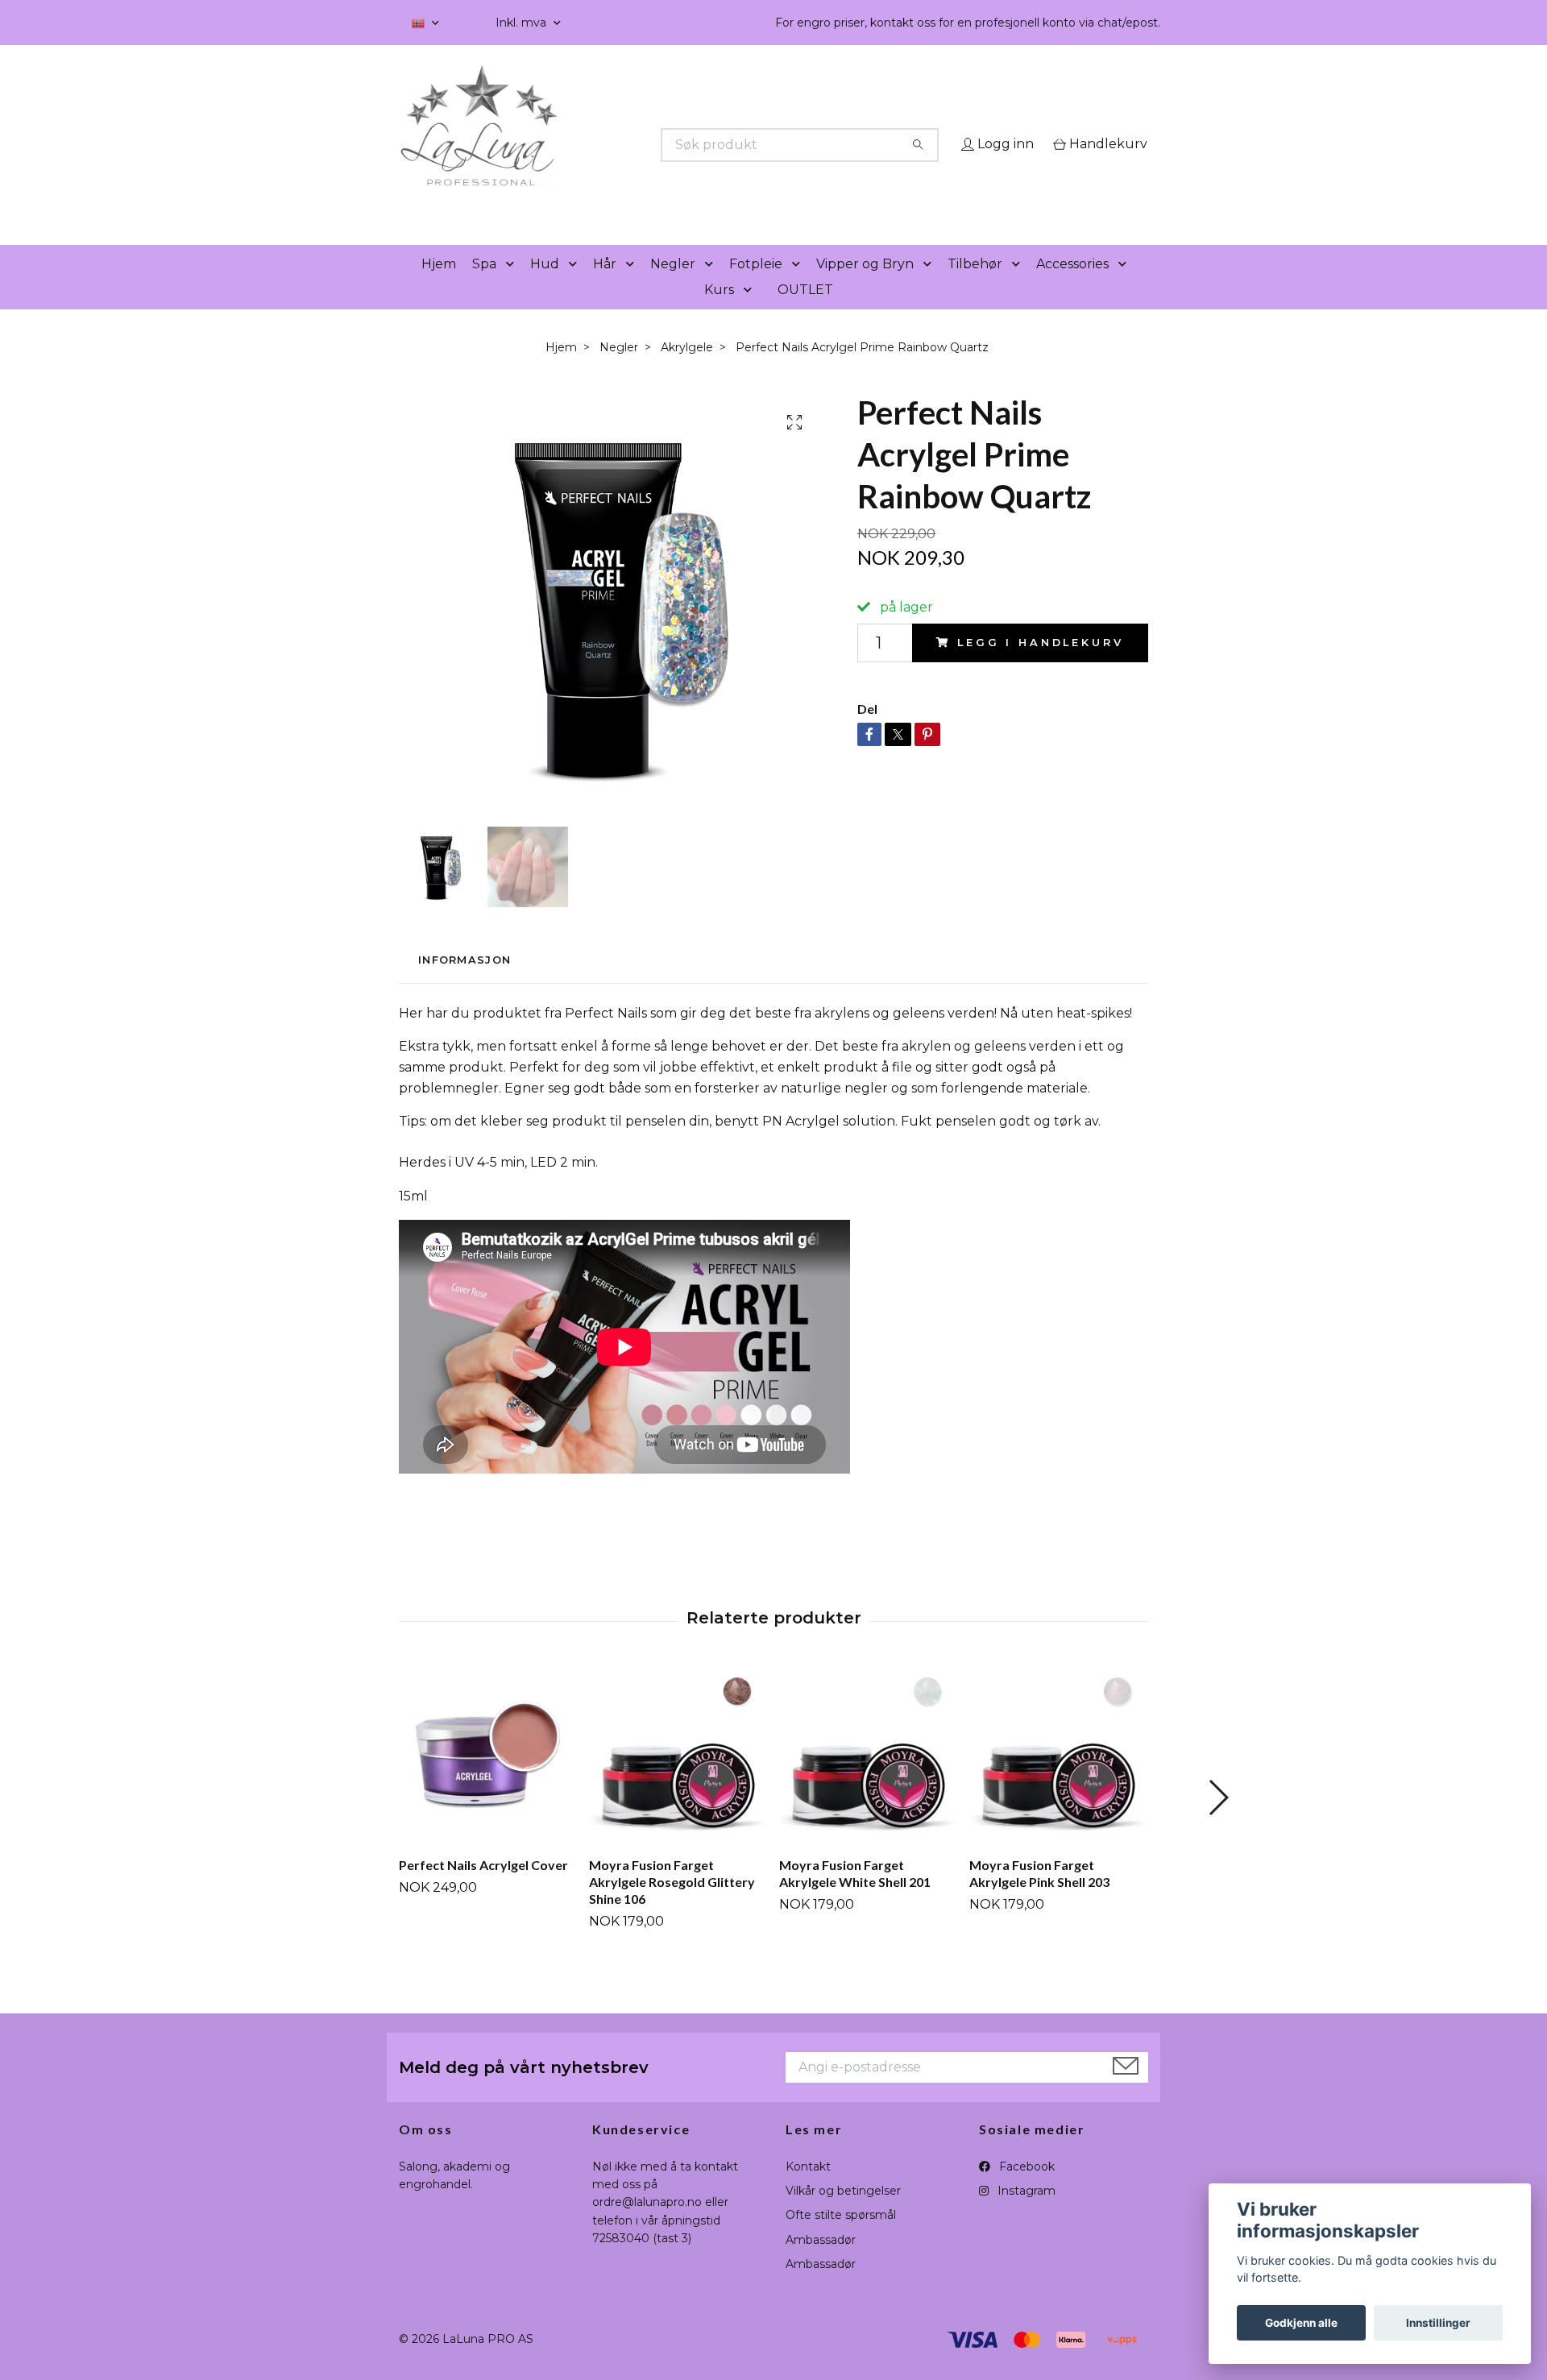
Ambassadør (821, 2262)
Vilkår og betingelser (843, 2213)
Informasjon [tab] (465, 983)
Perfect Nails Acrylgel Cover (483, 1888)
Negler (673, 286)
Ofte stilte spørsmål (841, 2238)
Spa (484, 286)
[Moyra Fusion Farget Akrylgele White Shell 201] (868, 1779)
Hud (545, 286)
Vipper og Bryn (865, 286)
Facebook (1025, 2189)
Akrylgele (687, 370)
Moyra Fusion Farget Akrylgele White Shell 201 (855, 1897)
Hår (605, 286)
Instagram (1025, 2213)
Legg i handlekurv (1040, 665)
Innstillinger (1438, 2323)
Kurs (719, 312)
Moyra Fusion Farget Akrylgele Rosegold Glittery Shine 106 (672, 1905)
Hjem (439, 286)
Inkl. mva (523, 23)
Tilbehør (975, 286)
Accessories (1072, 286)
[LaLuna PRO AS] (587, 145)
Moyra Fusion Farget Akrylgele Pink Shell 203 (1039, 1897)
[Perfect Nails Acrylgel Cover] (488, 1779)
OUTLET (805, 312)
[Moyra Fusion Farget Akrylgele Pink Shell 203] (1058, 1779)
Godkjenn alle (1301, 2323)
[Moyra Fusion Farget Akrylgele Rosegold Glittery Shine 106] (678, 1779)
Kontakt (808, 2189)
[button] (513, 287)
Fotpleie (756, 286)
